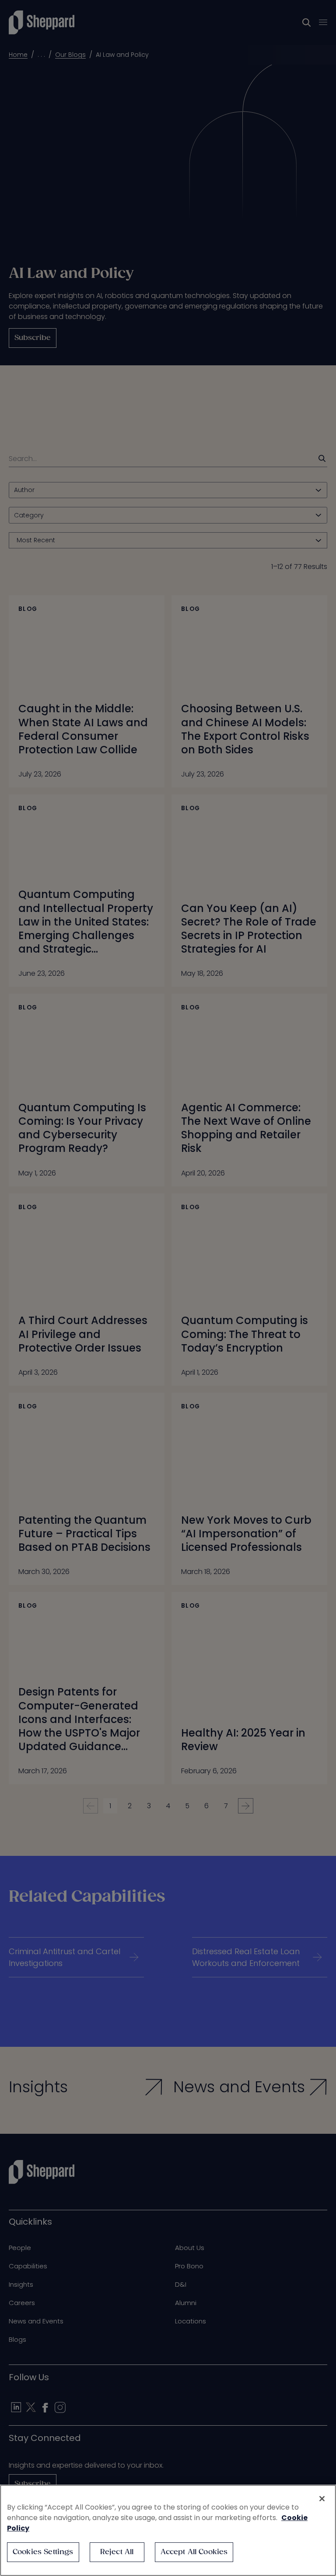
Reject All (117, 2552)
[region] (168, 2530)
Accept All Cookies (194, 2552)
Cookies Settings (43, 2552)
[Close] (322, 2499)
